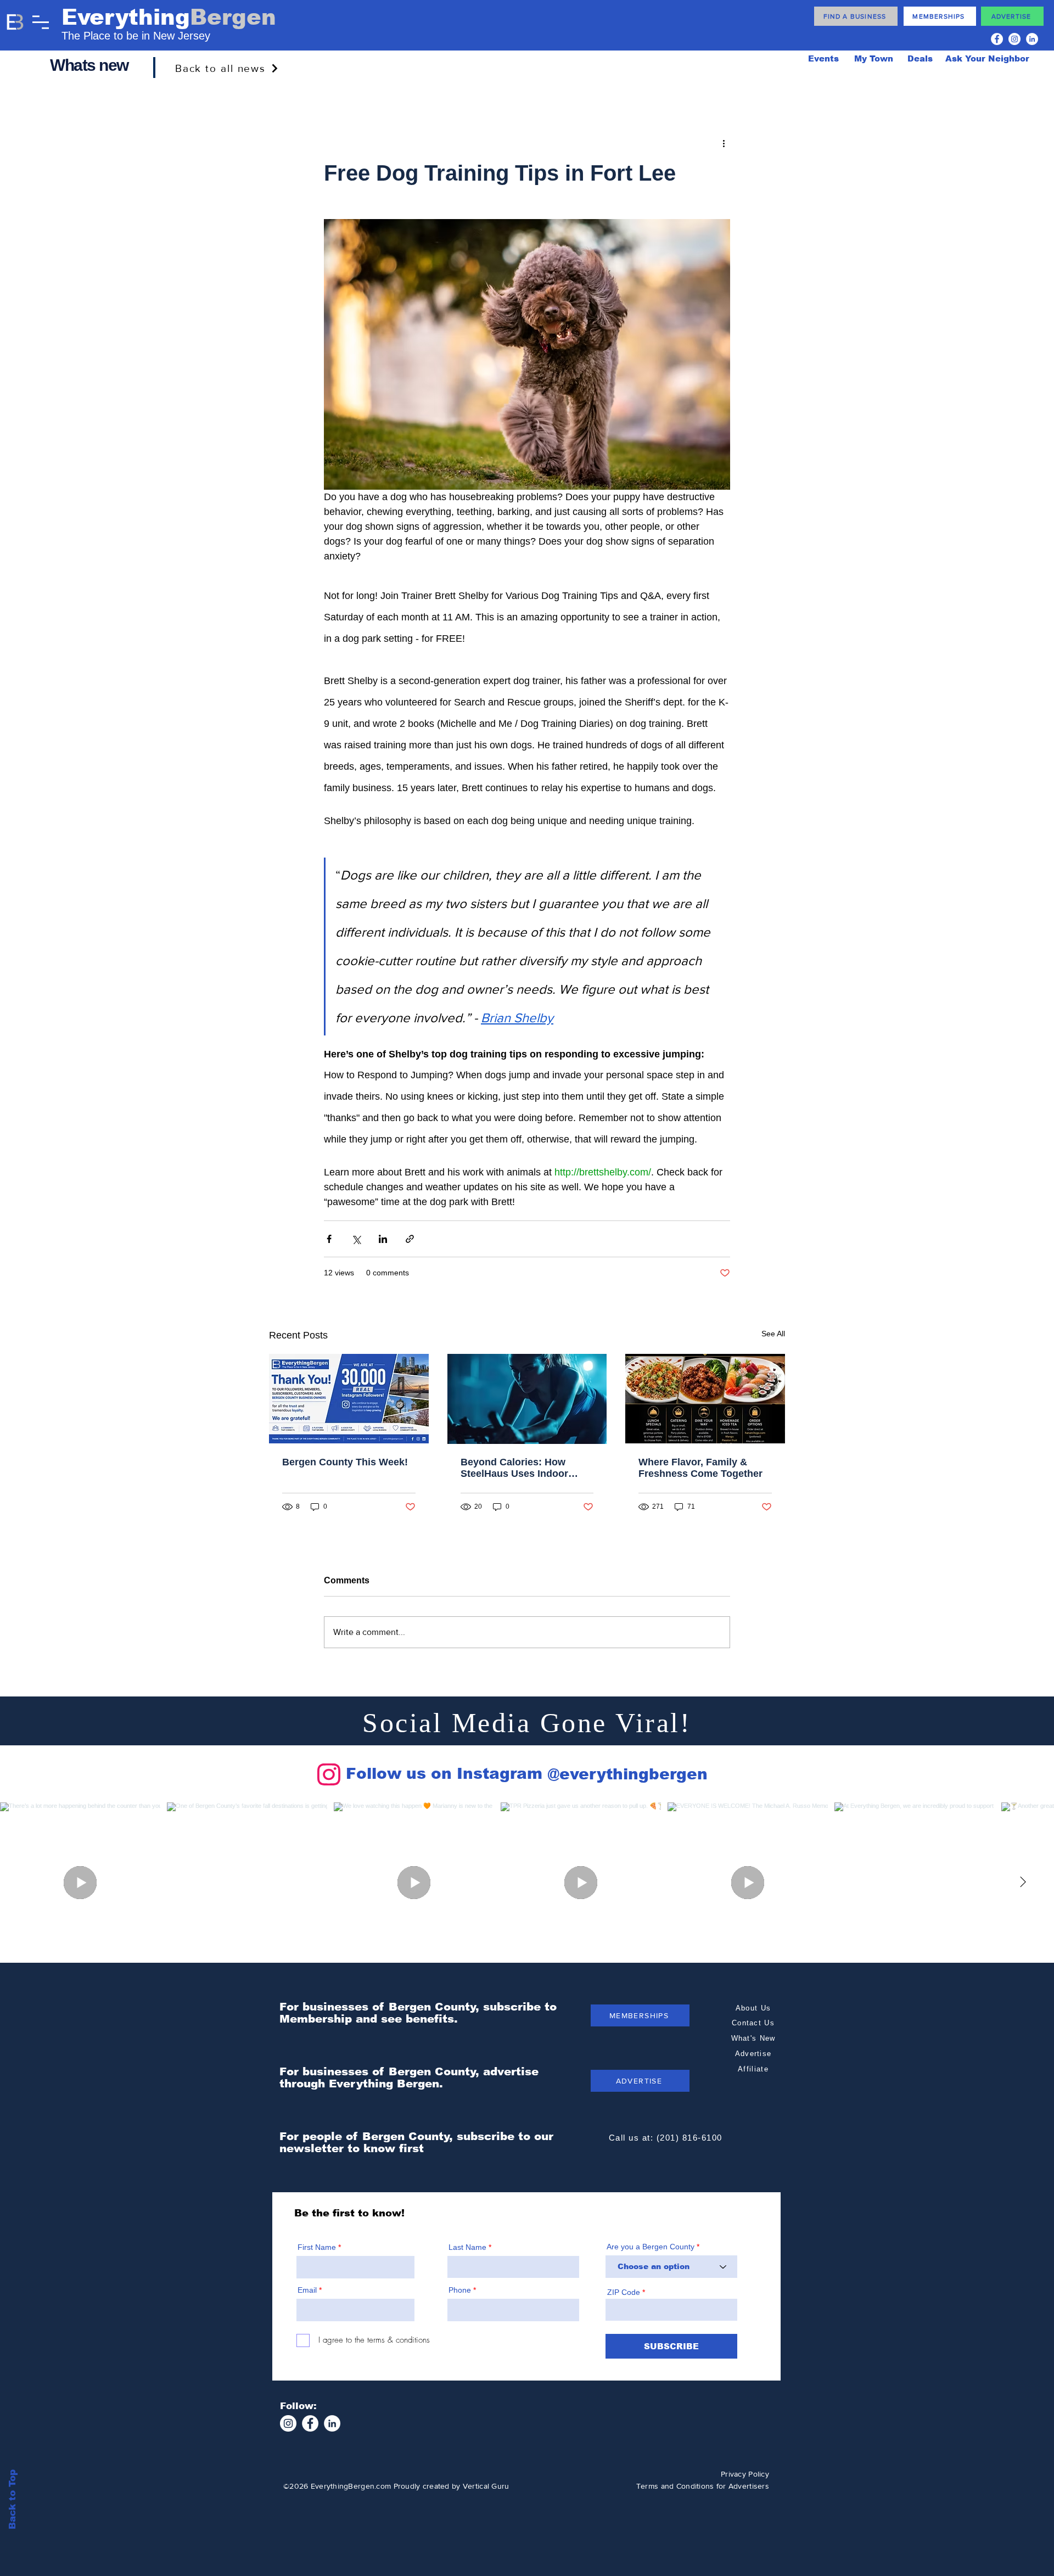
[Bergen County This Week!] (349, 1399)
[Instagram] (1014, 39)
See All (773, 1334)
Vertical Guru (486, 2486)
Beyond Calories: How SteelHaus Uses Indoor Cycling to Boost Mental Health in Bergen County (518, 1468)
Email (307, 2290)
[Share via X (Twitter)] (356, 1239)
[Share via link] (410, 1239)
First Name (317, 2247)
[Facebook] (997, 39)
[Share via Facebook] (329, 1239)
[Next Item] (1023, 1883)
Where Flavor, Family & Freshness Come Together (700, 1468)
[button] (41, 22)
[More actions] (724, 143)
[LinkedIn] (1032, 39)
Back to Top (12, 2499)
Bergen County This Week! (345, 1462)
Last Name (467, 2247)
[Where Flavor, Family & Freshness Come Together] (705, 1399)
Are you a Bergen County (652, 2247)
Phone (460, 2290)
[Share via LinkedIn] (383, 1239)
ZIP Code (624, 2292)
